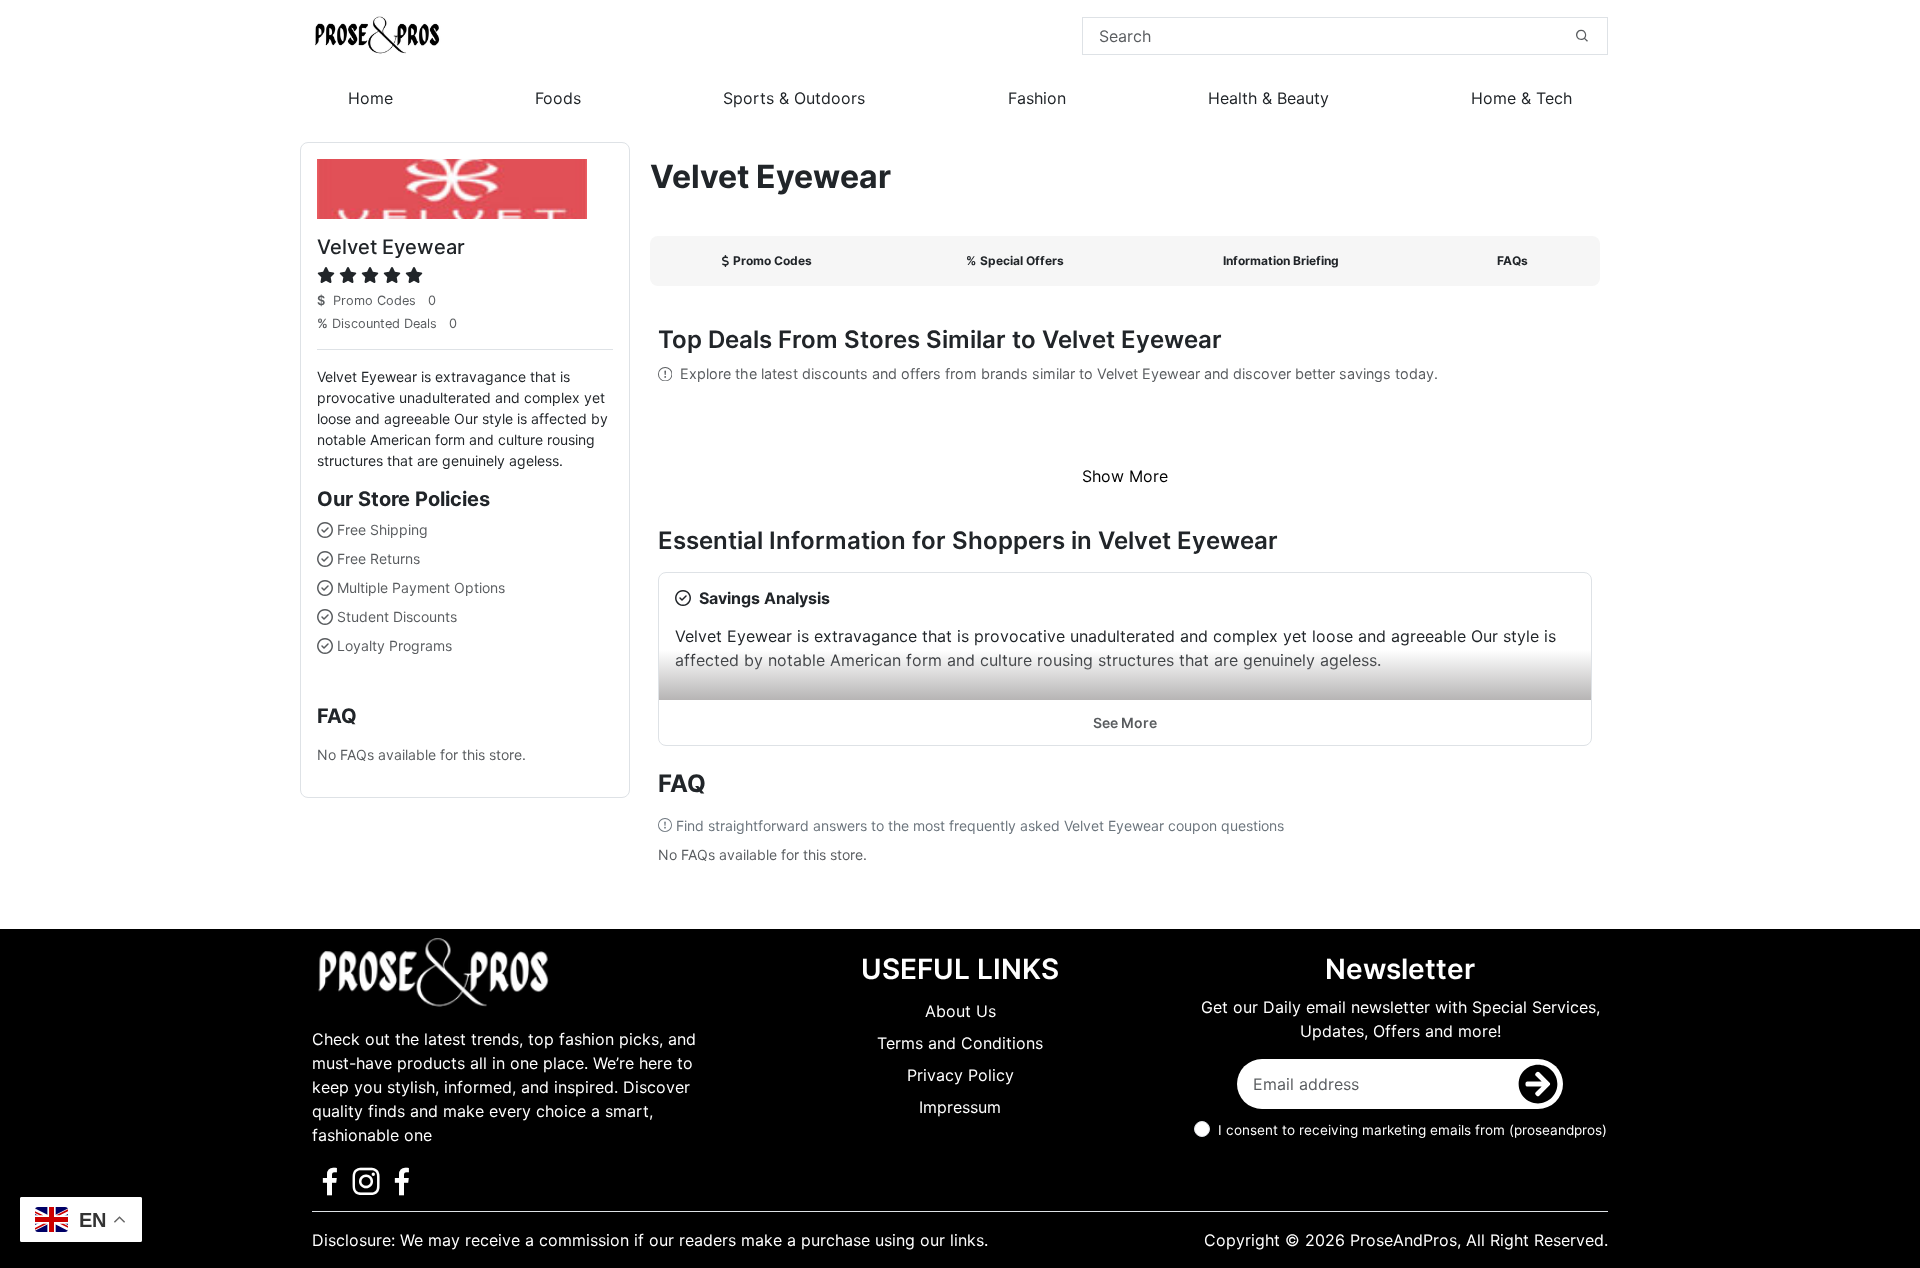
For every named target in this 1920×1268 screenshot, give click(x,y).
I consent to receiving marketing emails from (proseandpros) (1412, 1130)
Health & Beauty (1268, 98)
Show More (1125, 476)
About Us (960, 1011)
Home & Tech (1521, 98)
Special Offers (1015, 260)
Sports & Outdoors (794, 98)
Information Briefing (1281, 260)
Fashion (1037, 98)
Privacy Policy (960, 1075)
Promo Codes (772, 260)
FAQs (1512, 260)
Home (370, 98)
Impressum (960, 1107)
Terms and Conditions (960, 1043)
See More (1125, 722)
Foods (558, 98)
